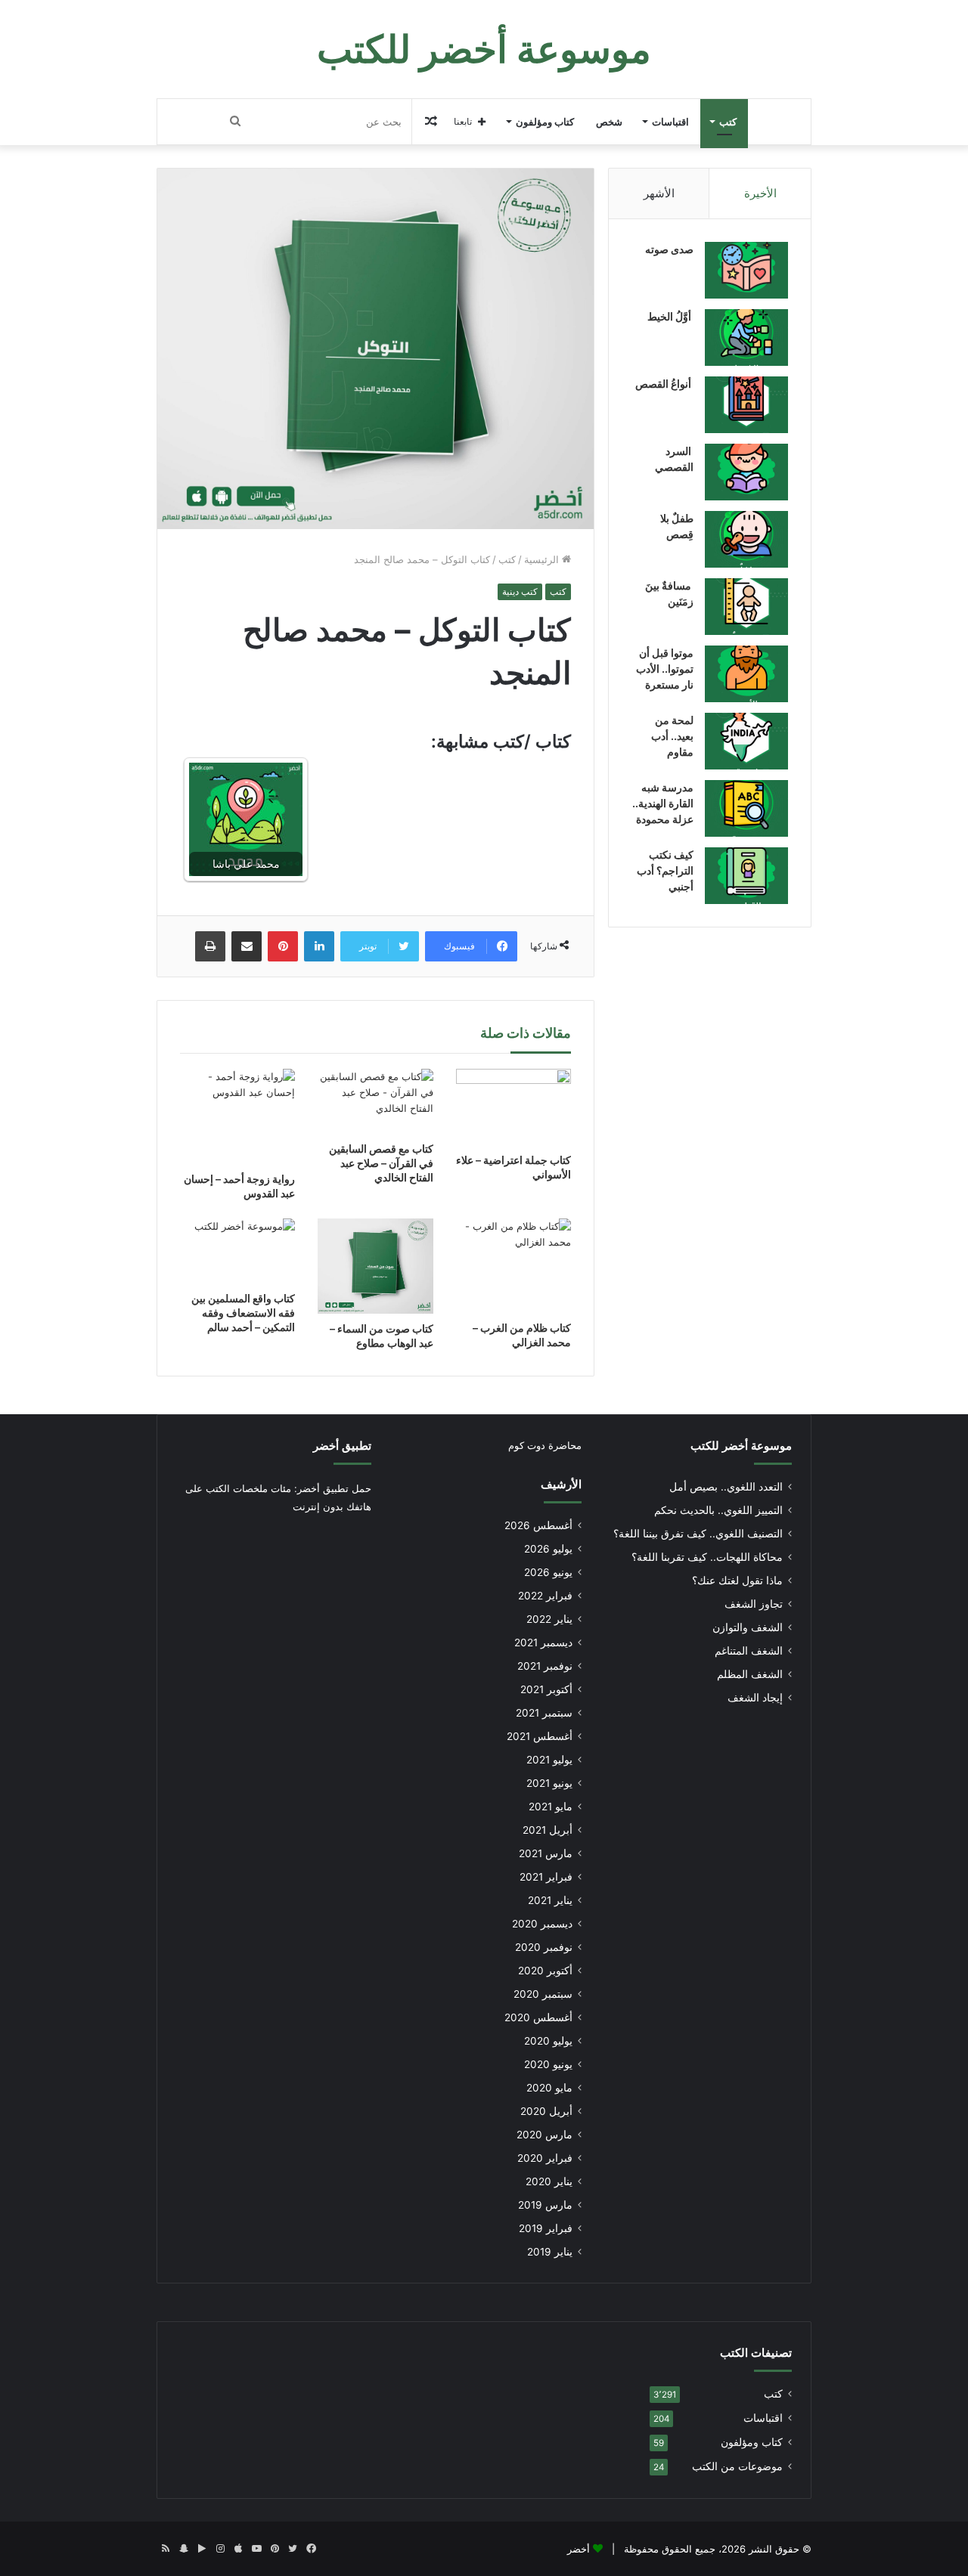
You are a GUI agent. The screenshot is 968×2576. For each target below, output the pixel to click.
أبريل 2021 (548, 1830)
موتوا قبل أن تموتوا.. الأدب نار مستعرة (665, 669)
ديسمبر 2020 (542, 1924)
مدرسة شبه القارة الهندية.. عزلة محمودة (663, 803)
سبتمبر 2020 (543, 1994)
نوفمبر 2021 (545, 1666)
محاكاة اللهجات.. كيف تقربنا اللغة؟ (707, 1557)
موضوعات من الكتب (737, 2466)
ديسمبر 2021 (543, 1643)
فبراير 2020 (545, 2158)
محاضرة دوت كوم (545, 1445)
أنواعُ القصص (664, 384)
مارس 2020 (544, 2135)
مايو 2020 (549, 2088)
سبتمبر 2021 (544, 1713)
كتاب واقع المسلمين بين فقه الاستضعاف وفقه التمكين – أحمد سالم (243, 1313)
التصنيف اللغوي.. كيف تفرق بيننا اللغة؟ (698, 1534)
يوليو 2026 (548, 1549)
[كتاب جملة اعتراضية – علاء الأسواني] (513, 1107)
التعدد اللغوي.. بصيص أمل (726, 1487)
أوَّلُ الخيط (670, 316)
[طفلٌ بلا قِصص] (746, 539)
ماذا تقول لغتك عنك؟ (737, 1581)
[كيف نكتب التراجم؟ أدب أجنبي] (746, 876)
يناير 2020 (549, 2181)
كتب (728, 122)
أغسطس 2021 (540, 1736)
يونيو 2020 (548, 2064)
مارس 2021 (546, 1853)
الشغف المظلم (750, 1674)
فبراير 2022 (545, 1596)
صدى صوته (669, 249)
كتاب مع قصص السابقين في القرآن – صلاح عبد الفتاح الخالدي (381, 1163)
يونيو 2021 (549, 1783)
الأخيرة (760, 193)
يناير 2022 (549, 1619)
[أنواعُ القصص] (746, 405)
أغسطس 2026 (538, 1525)
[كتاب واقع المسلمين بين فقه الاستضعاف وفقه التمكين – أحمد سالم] (237, 1251)
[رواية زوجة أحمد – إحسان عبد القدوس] (237, 1116)
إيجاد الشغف (755, 1698)
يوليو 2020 (548, 2041)
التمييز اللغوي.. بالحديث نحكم (718, 1510)
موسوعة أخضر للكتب (741, 1446)
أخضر (579, 2549)
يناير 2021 (550, 1900)
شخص (609, 122)
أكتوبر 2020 (545, 1971)
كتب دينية (520, 591)
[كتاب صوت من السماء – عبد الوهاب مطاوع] (375, 1266)
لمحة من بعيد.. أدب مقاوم (672, 736)
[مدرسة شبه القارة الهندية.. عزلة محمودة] (746, 808)
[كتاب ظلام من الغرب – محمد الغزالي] (513, 1266)
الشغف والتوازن (748, 1627)
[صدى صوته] (746, 270)
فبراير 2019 (546, 2228)
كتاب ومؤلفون (545, 122)
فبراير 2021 (546, 1877)
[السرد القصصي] (746, 472)
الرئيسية (543, 559)
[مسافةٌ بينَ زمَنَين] (746, 607)
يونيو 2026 (548, 1572)
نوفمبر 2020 (544, 1947)
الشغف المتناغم (749, 1651)
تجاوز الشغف (754, 1604)
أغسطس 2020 (538, 2017)
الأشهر (659, 193)
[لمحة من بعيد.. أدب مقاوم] (746, 741)
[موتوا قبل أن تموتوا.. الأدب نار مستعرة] (746, 674)
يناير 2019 (550, 2252)
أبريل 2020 (546, 2111)
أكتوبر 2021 (546, 1689)
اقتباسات (670, 122)
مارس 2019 (545, 2205)
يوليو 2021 (549, 1760)
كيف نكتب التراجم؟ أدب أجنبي (665, 870)
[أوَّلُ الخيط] (746, 337)
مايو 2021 (551, 1807)
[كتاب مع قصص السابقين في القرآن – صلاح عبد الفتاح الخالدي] (375, 1101)
